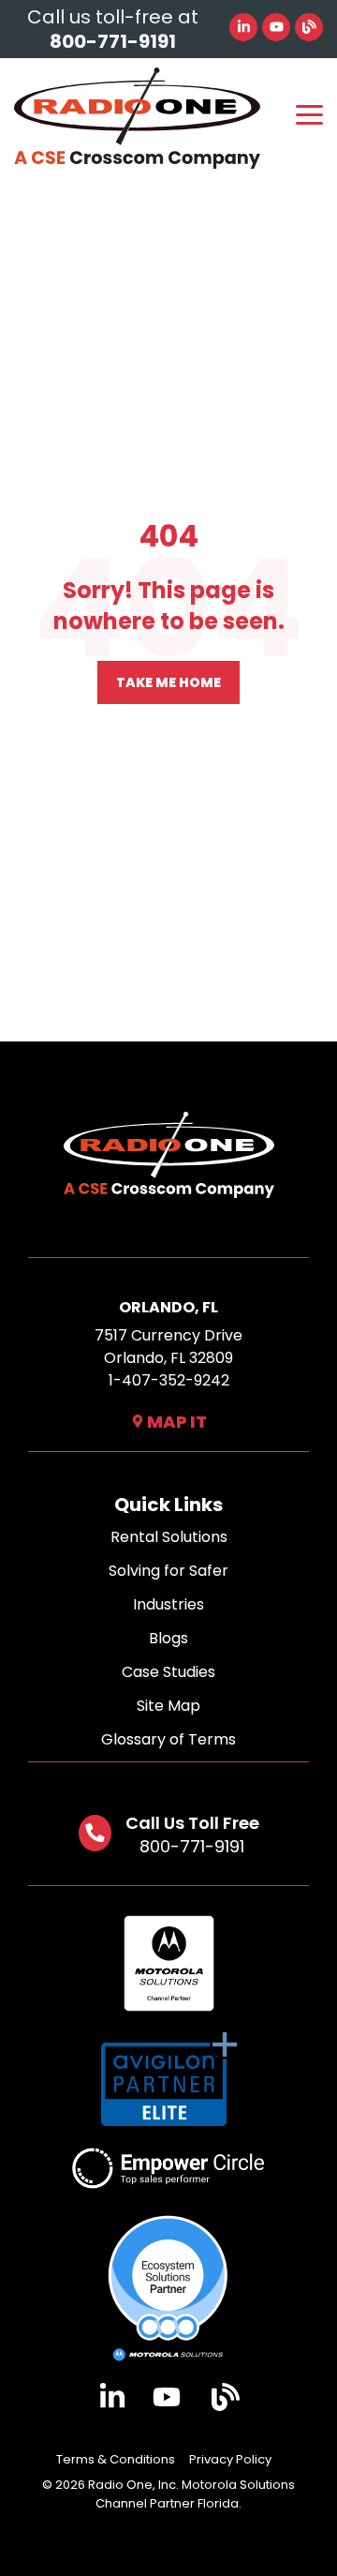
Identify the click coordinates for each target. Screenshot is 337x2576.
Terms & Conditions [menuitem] (116, 2459)
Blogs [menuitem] (168, 1638)
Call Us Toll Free (192, 1823)
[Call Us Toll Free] (95, 1833)
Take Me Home (168, 682)
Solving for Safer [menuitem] (168, 1571)
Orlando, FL (168, 1307)
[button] (309, 113)
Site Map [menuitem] (168, 1706)
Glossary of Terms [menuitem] (168, 1739)
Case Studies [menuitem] (168, 1672)
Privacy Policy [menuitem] (230, 2459)
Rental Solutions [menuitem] (169, 1537)
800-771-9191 (192, 1846)
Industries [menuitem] (168, 1604)
